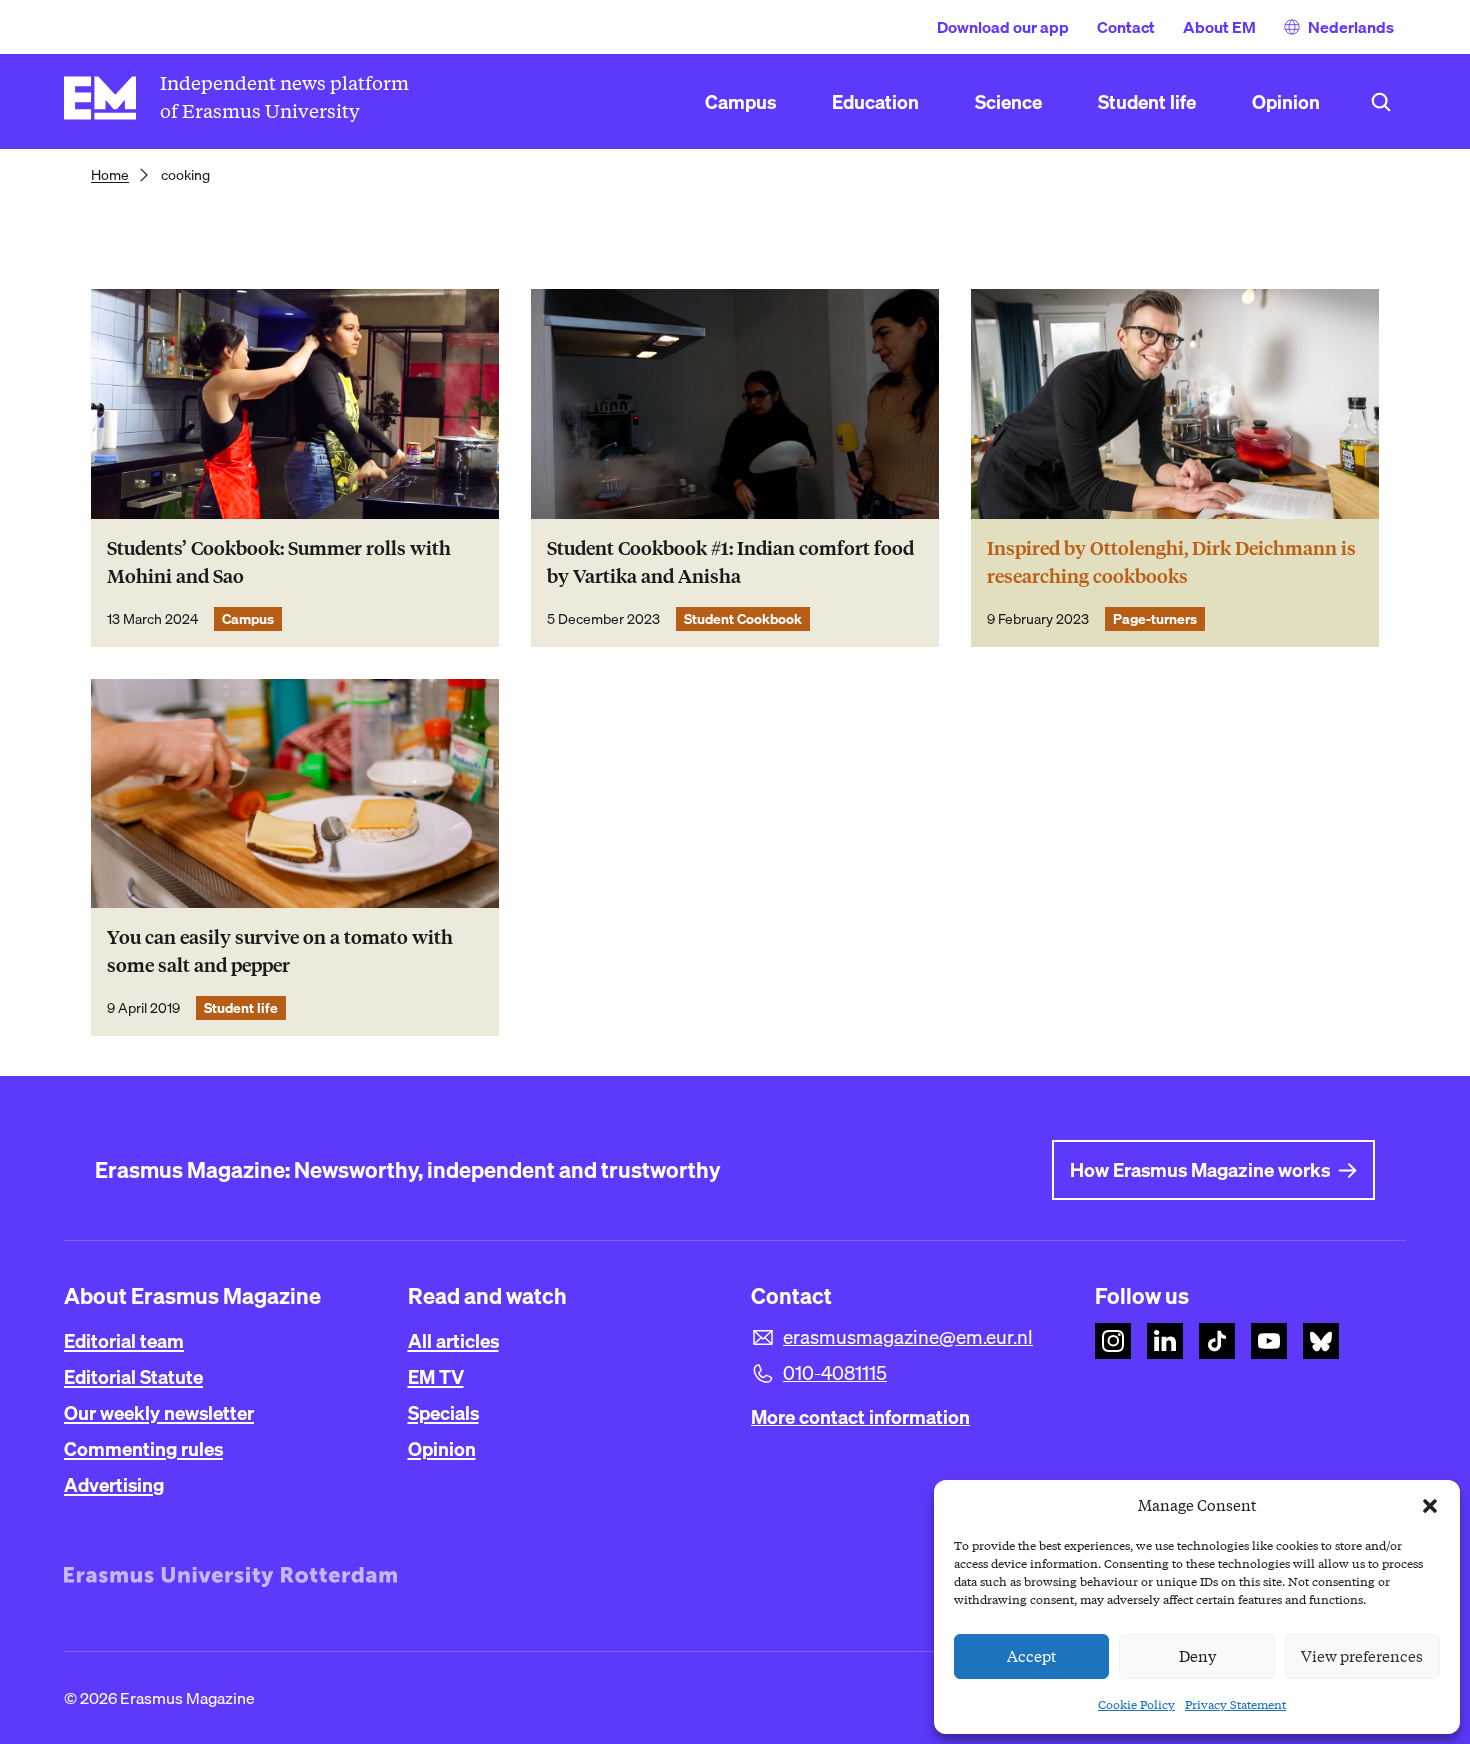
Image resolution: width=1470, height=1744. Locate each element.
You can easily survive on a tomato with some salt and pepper (280, 951)
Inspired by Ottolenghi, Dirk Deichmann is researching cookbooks (1171, 562)
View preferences (1362, 1657)
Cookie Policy (1136, 1704)
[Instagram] (1113, 1341)
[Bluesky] (1321, 1341)
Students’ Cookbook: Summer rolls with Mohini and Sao (279, 562)
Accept (1032, 1657)
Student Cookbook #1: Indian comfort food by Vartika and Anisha (730, 562)
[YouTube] (1269, 1341)
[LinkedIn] (1165, 1341)
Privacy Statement (1235, 1704)
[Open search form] (1381, 102)
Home (110, 175)
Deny (1197, 1657)
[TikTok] (1217, 1341)
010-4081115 (835, 1373)
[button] (1430, 1506)
